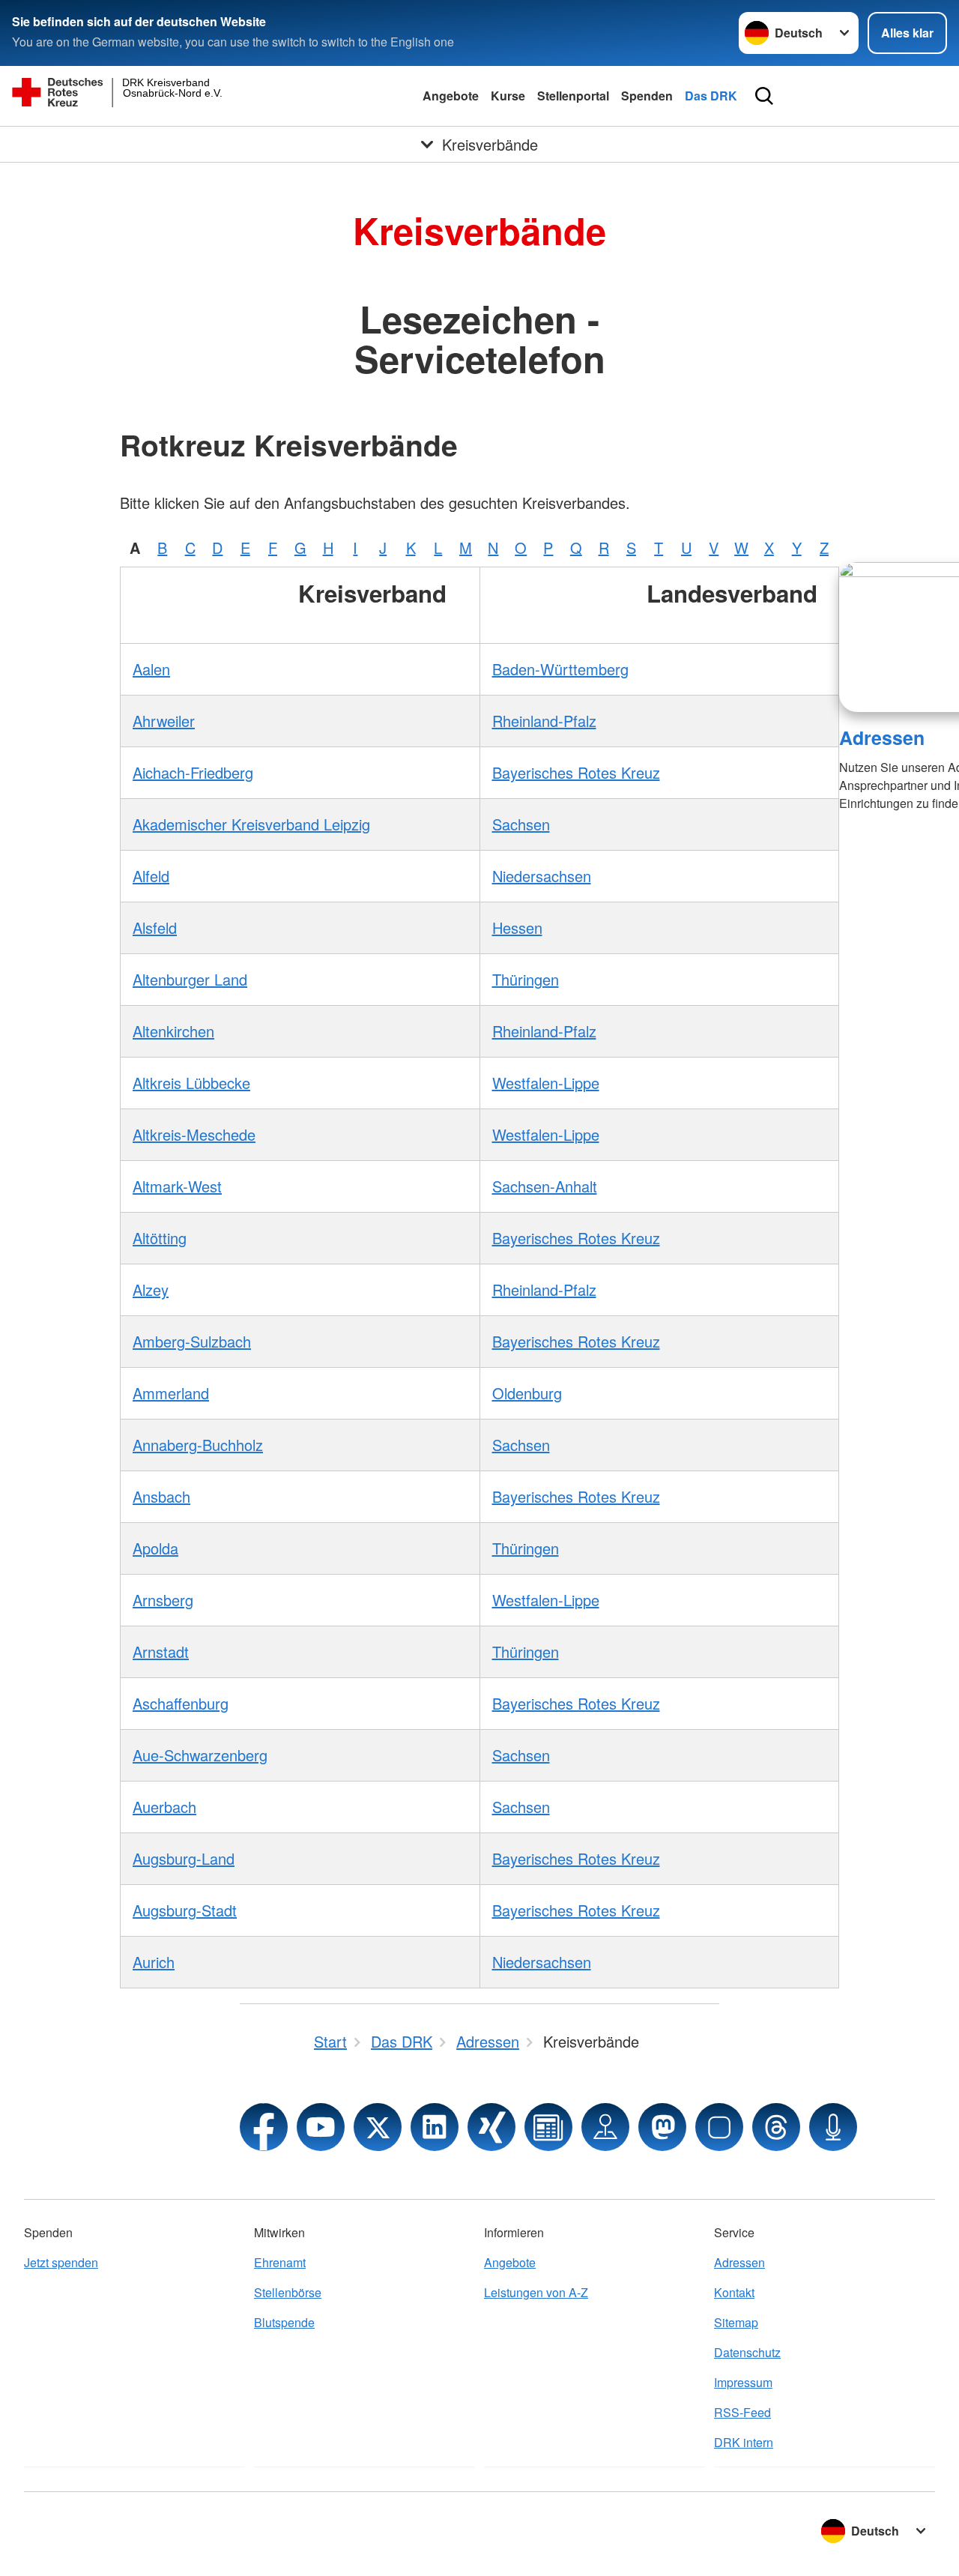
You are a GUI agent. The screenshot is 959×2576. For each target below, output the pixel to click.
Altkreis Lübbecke (191, 1083)
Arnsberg (163, 1600)
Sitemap (736, 2322)
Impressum (743, 2382)
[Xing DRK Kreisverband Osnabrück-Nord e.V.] (491, 2127)
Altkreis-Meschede (194, 1134)
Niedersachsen (542, 876)
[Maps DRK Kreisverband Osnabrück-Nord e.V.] (605, 2127)
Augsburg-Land (184, 1858)
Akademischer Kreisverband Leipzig (251, 824)
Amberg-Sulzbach (192, 1341)
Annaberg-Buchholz (198, 1445)
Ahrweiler (164, 721)
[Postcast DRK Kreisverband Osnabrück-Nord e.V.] (833, 2127)
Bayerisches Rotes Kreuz (576, 772)
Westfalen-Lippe (546, 1083)
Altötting (160, 1238)
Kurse (508, 96)
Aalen (151, 669)
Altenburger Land (190, 979)
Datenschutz (747, 2352)
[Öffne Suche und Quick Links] (764, 96)
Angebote (451, 96)
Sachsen (521, 824)
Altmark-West (177, 1186)
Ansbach (161, 1496)
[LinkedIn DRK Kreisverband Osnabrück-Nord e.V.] (435, 2127)
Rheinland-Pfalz (544, 721)
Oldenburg (527, 1393)
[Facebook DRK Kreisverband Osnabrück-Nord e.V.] (264, 2127)
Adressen (882, 737)
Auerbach (164, 1807)
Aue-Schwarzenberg (200, 1755)
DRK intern (744, 2442)
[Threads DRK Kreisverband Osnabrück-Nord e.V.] (776, 2127)
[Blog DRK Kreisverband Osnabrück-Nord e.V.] (548, 2127)
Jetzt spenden (61, 2262)
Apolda (155, 1548)
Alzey (151, 1289)
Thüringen (526, 979)
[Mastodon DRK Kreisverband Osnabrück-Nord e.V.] (662, 2127)
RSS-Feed (742, 2412)
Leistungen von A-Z (536, 2292)
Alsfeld (155, 927)
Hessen (517, 927)
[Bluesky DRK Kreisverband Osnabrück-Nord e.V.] (719, 2127)
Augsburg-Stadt (185, 1910)
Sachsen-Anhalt (545, 1186)
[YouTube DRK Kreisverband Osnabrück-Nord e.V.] (321, 2127)
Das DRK (711, 96)
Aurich (154, 1962)
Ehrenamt (280, 2262)
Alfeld (151, 876)
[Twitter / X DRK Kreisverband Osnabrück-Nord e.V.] (378, 2127)
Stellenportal (573, 96)
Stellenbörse (288, 2292)
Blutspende (284, 2322)
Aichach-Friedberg (193, 772)
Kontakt (734, 2292)
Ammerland (171, 1393)
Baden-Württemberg (560, 669)
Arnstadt (161, 1652)
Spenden (647, 96)
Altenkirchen (173, 1031)
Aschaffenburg (181, 1703)
